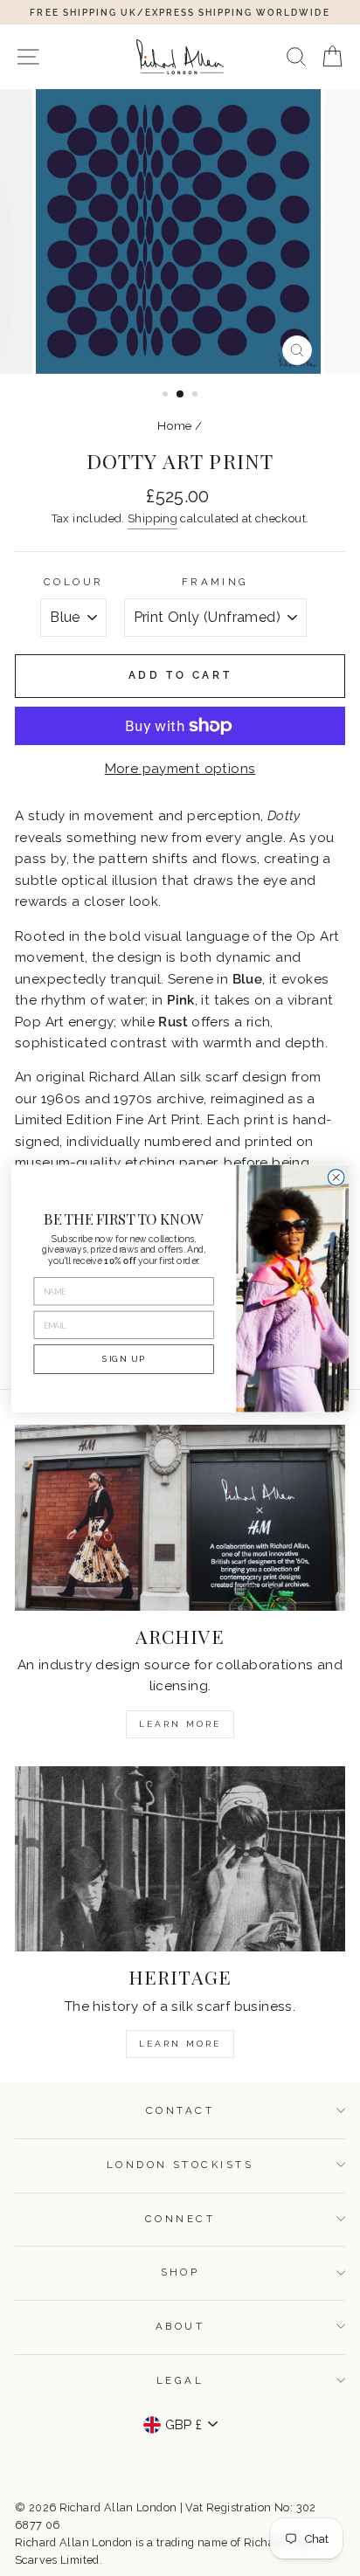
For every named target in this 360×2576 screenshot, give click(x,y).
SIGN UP (123, 1358)
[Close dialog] (336, 1177)
